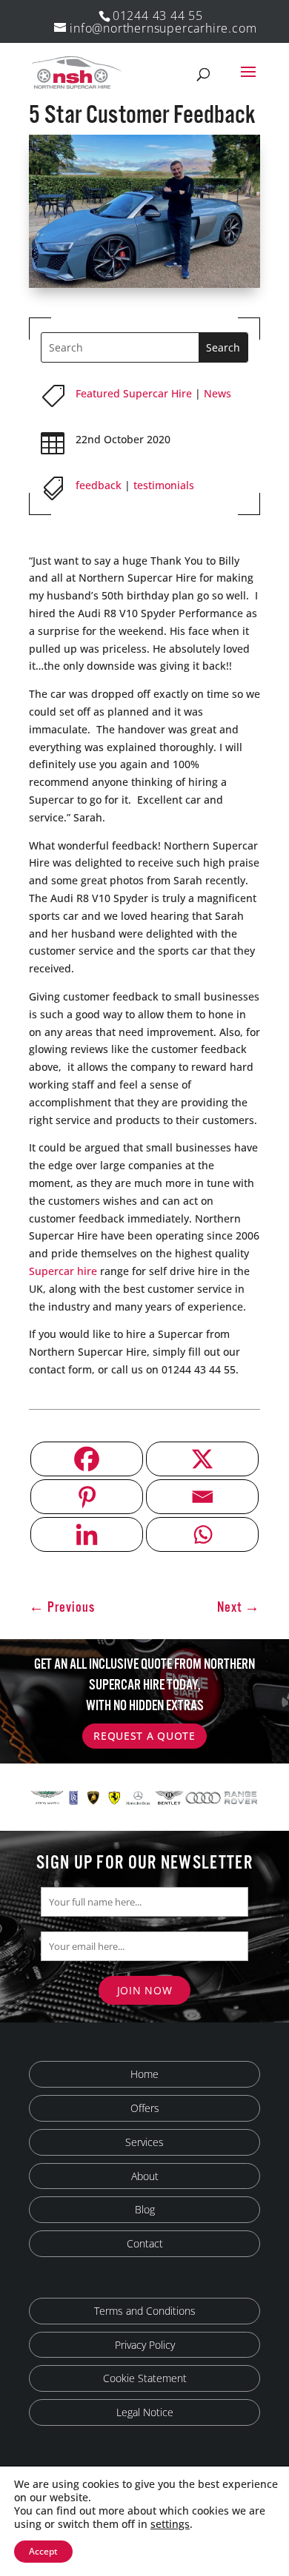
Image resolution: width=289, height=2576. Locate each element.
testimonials (164, 485)
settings (170, 2524)
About (145, 2176)
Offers (145, 2108)
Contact (145, 2243)
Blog (145, 2209)
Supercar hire (63, 1271)
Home (144, 2074)
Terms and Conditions (145, 2311)
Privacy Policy (145, 2345)
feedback (99, 485)
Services (144, 2142)
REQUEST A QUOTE (144, 1736)
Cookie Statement (145, 2378)
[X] (202, 1459)
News (217, 393)
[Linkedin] (87, 1534)
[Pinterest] (87, 1497)
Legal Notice (145, 2412)
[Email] (202, 1497)
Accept (43, 2551)
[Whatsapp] (202, 1534)
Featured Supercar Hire (134, 393)
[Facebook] (87, 1459)
